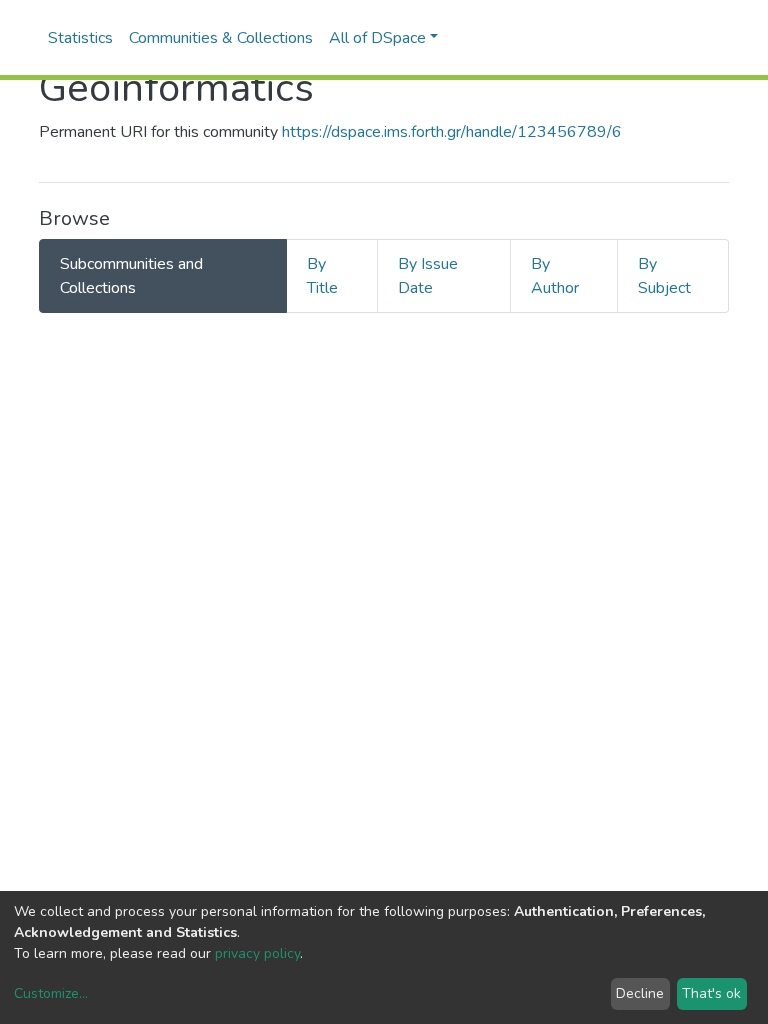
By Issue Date (428, 276)
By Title (322, 276)
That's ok (711, 993)
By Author (555, 276)
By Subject (664, 276)
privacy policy (257, 953)
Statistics (80, 38)
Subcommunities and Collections (131, 276)
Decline (640, 993)
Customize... (51, 993)
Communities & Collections (221, 38)
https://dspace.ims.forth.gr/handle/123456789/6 (452, 132)
